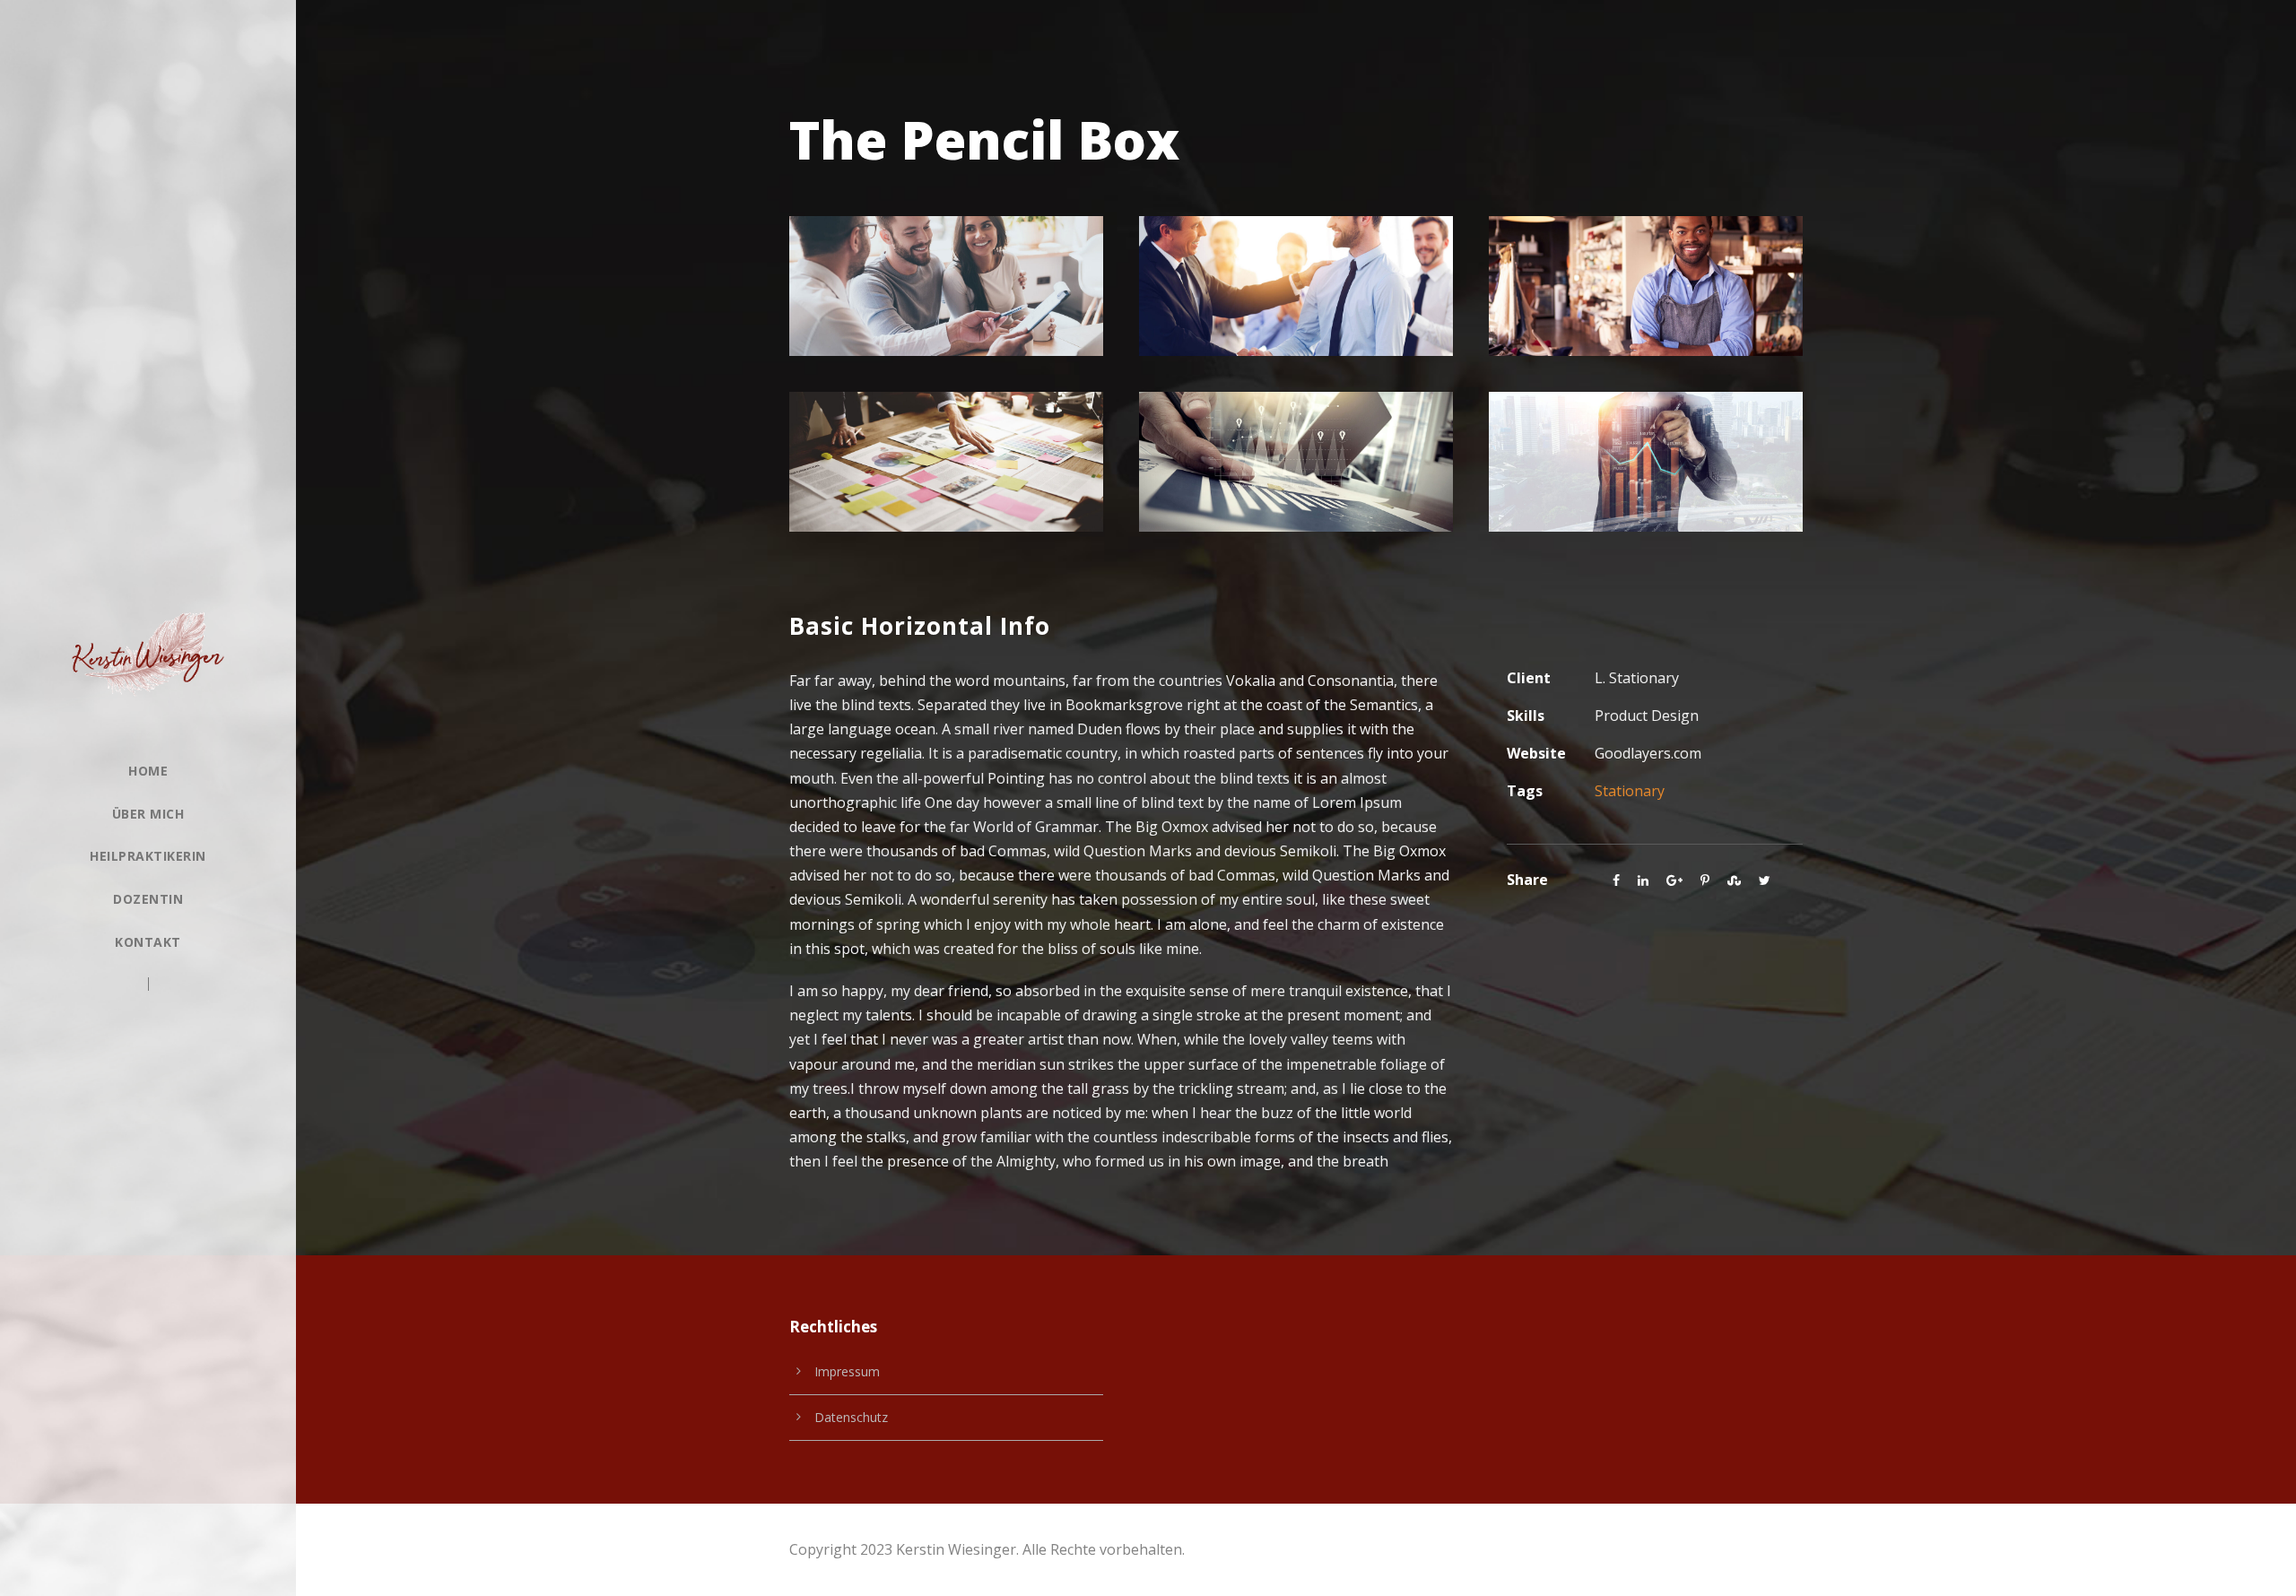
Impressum (847, 1371)
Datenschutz (851, 1417)
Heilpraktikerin (148, 856)
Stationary (1630, 791)
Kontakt (148, 942)
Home (148, 771)
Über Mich (148, 814)
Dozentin (148, 899)
